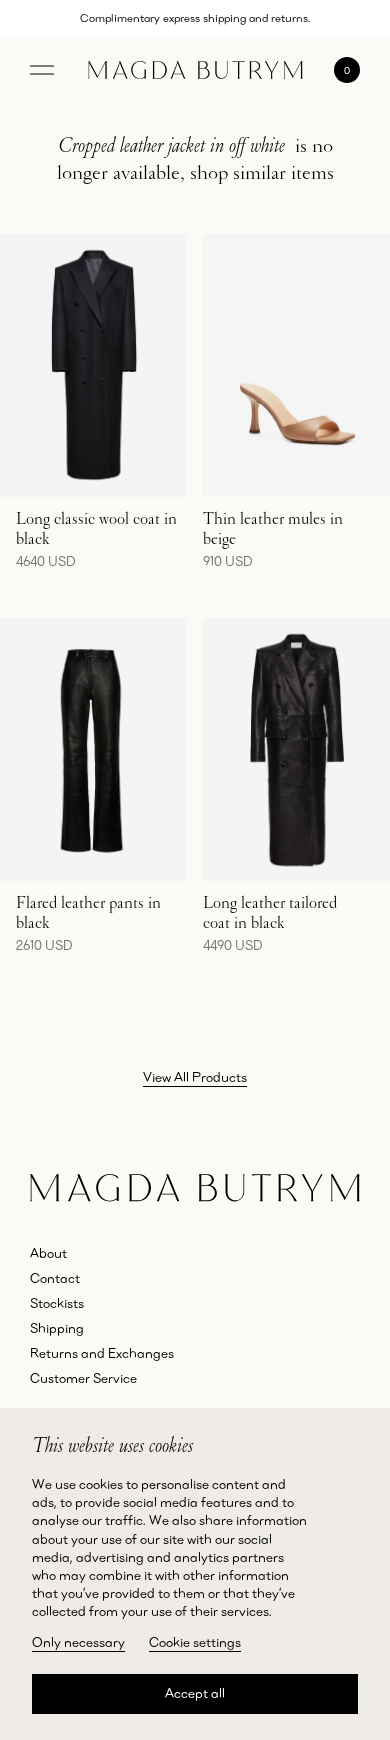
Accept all (195, 1693)
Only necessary (78, 1642)
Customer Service (83, 1378)
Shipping (57, 1328)
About (48, 1253)
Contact (55, 1278)
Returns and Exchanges (102, 1353)
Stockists (57, 1303)
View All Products (195, 1077)
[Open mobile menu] (42, 70)
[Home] (195, 70)
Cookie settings (195, 1642)
